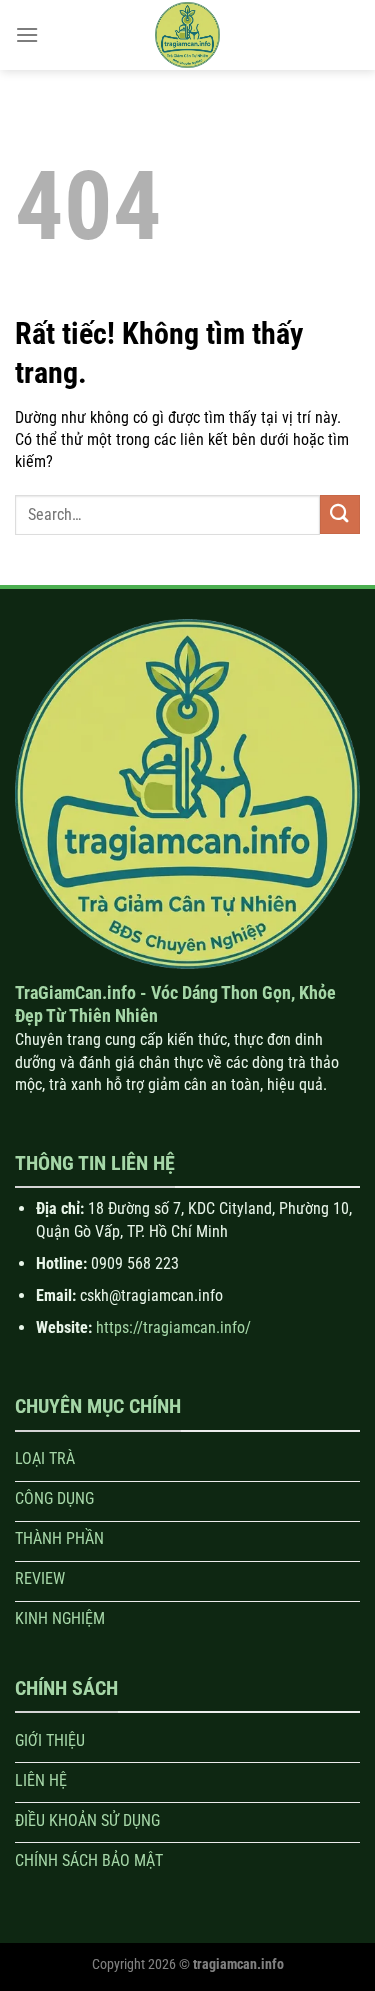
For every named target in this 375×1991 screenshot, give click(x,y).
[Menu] (27, 34)
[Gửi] (340, 514)
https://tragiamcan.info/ (173, 1327)
